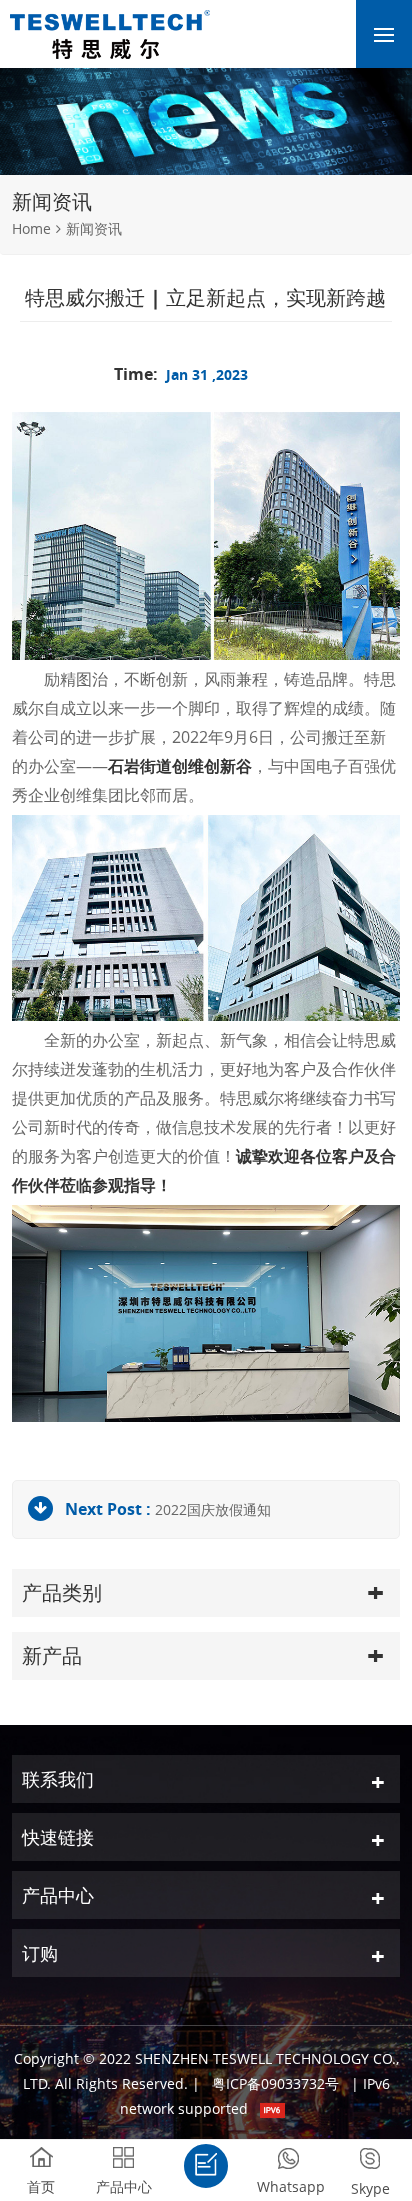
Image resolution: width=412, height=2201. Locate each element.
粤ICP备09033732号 (275, 2083)
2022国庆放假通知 (213, 1509)
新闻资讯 (94, 228)
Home (31, 228)
